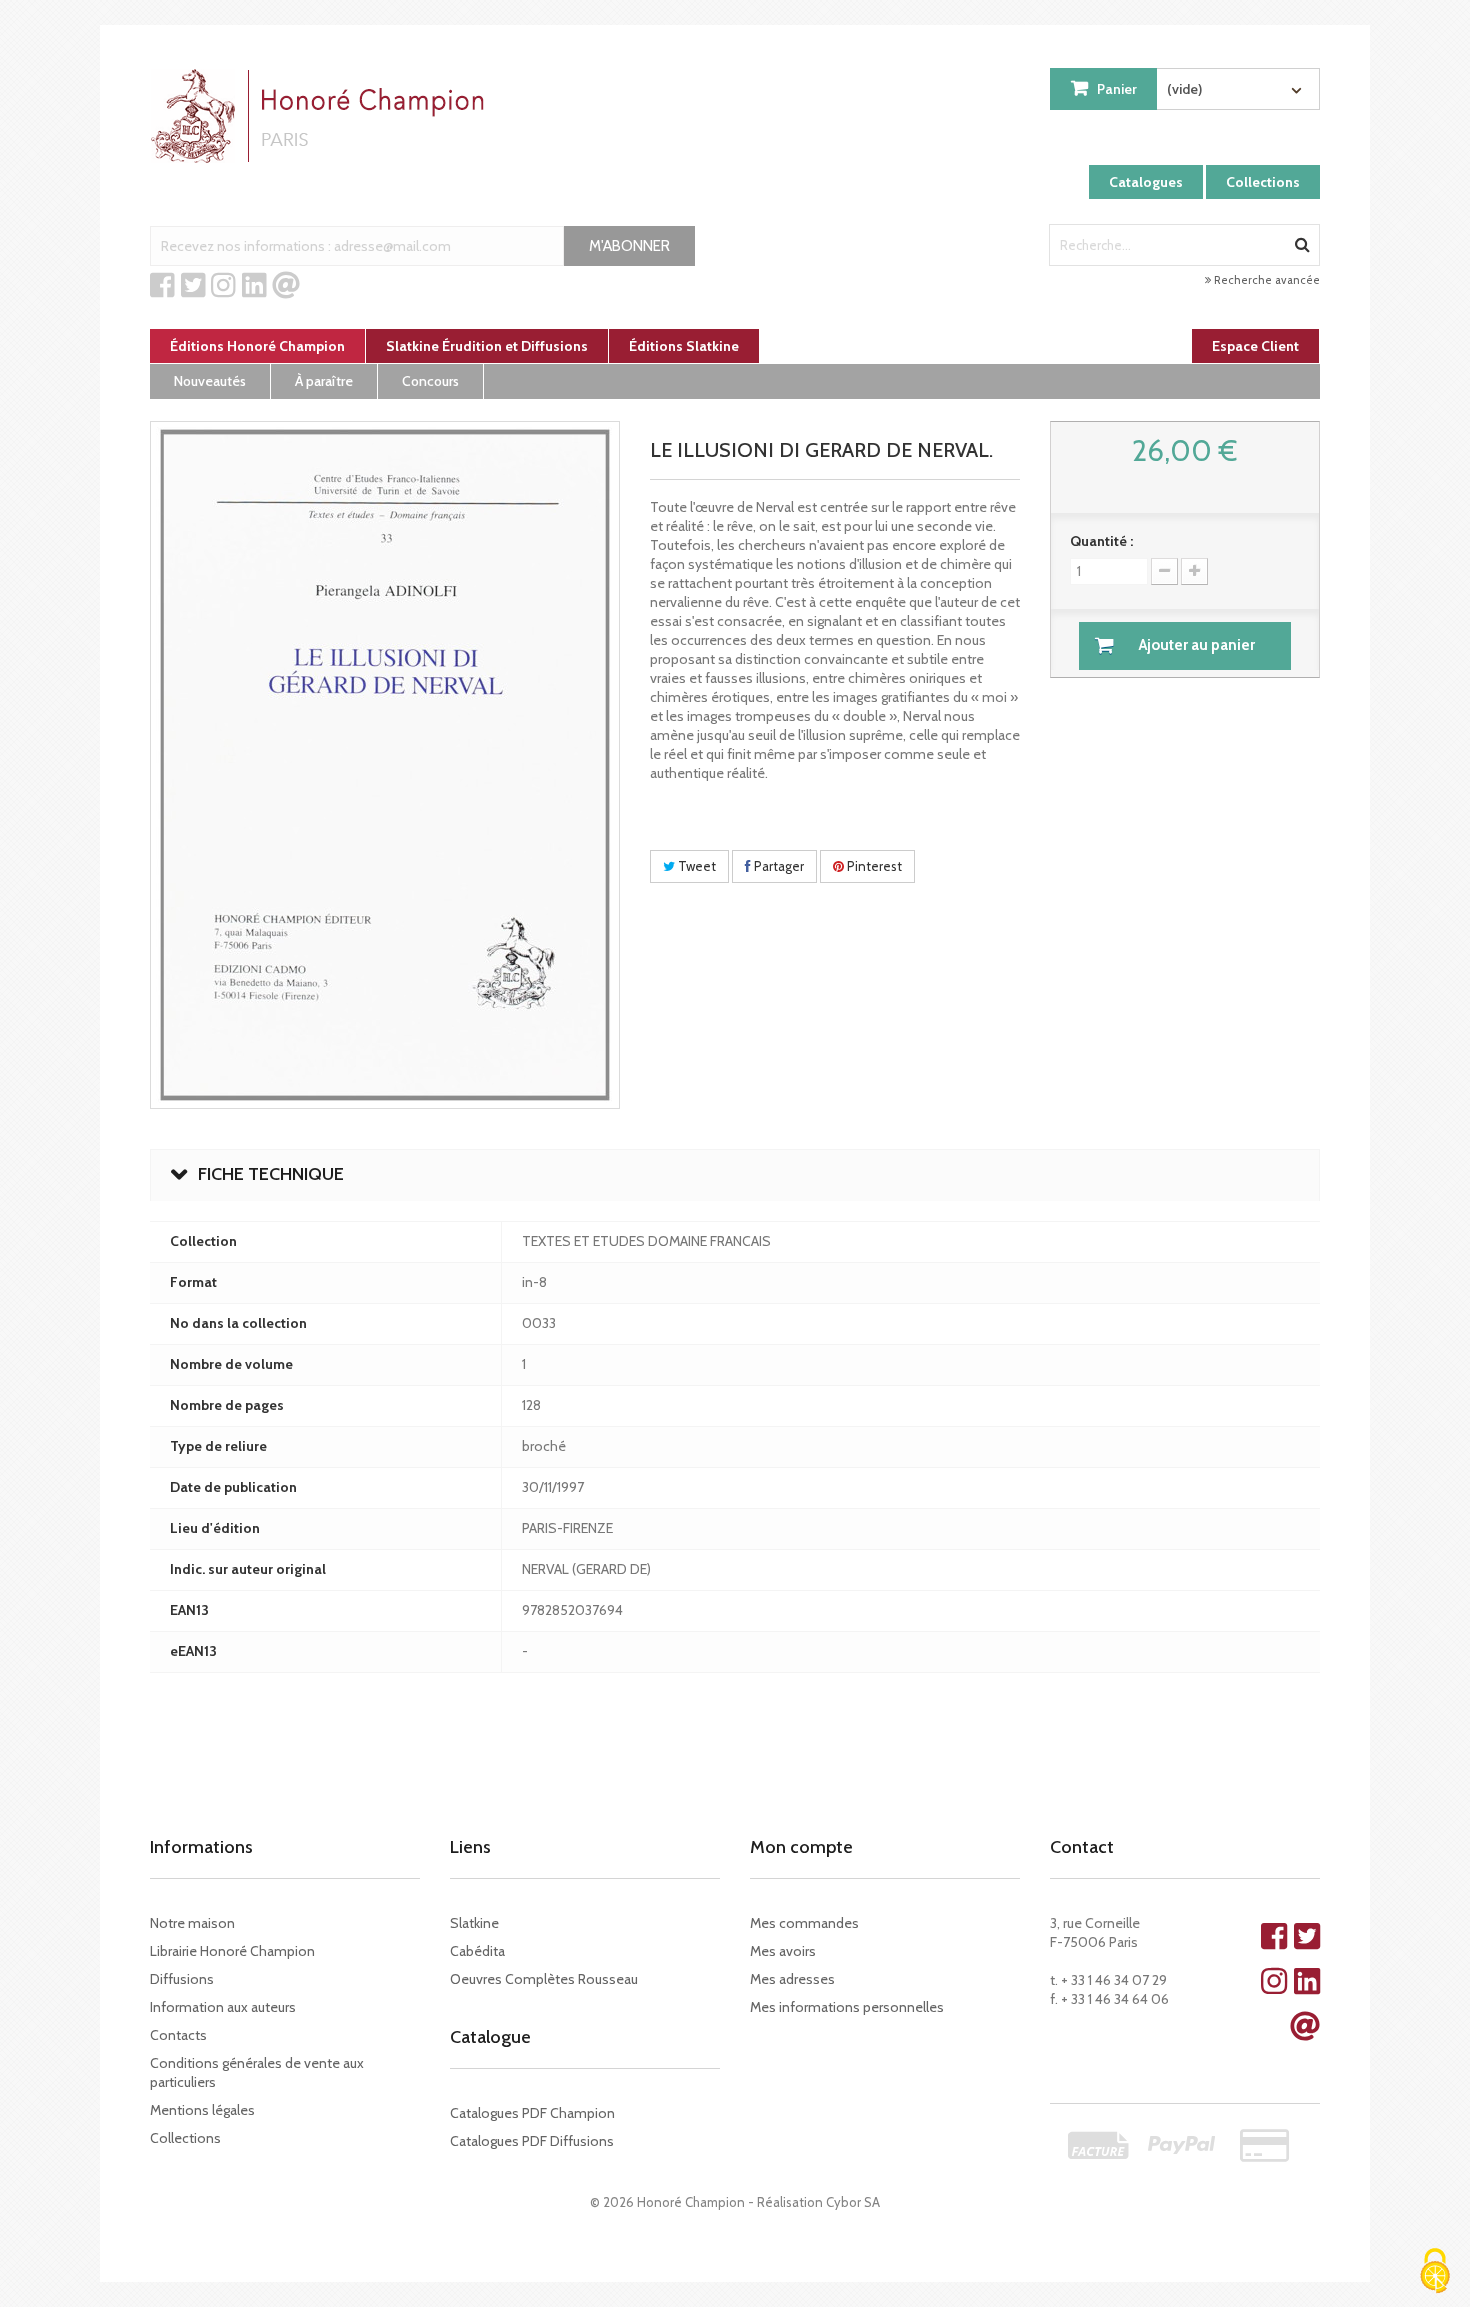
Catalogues (1146, 182)
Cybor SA (853, 2202)
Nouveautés (210, 381)
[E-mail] (286, 286)
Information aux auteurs (223, 2007)
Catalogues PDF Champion (532, 2113)
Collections (1263, 182)
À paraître (324, 381)
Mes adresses (792, 1979)
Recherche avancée (1265, 280)
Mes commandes (804, 1923)
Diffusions (182, 1979)
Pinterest (873, 866)
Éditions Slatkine (684, 346)
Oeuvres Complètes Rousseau (544, 1979)
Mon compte (801, 1847)
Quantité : (1101, 541)
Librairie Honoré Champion (232, 1951)
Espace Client (1255, 346)
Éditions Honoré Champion (257, 346)
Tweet (695, 866)
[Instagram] (223, 286)
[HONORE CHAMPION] (322, 116)
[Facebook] (162, 286)
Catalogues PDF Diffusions (532, 2141)
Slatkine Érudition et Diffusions (487, 346)
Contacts (178, 2035)
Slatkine (474, 1923)
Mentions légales (202, 2110)
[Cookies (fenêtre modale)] (1435, 2272)
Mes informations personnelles (847, 2007)
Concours (430, 381)
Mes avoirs (783, 1951)
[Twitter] (193, 286)
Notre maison (192, 1923)
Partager (777, 866)
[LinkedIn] (254, 286)
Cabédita (477, 1951)
